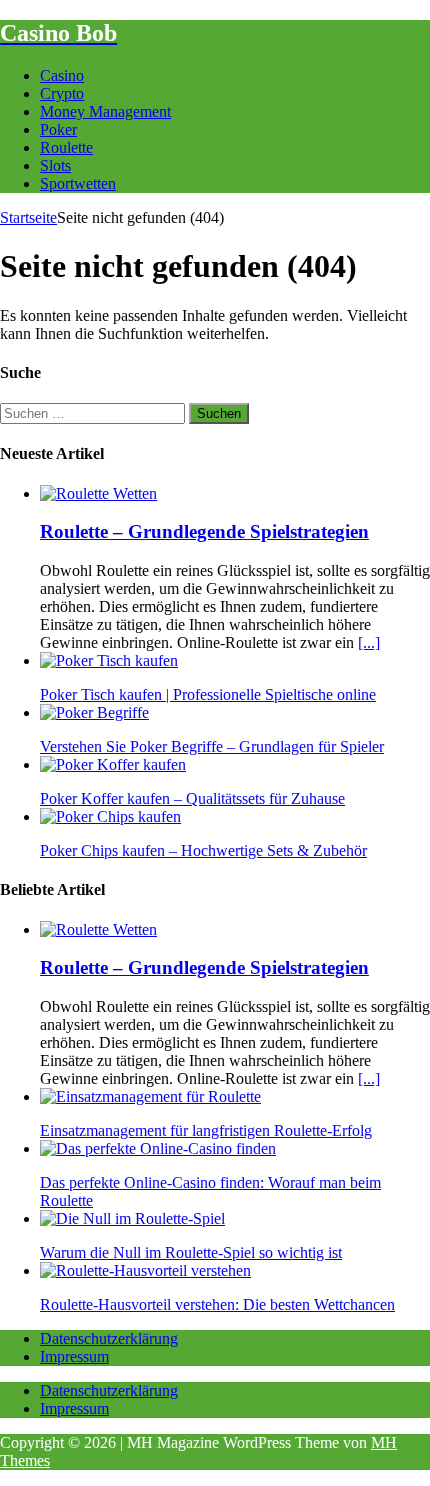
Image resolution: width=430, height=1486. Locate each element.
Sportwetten (78, 183)
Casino (62, 75)
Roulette (66, 147)
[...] (369, 642)
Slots (55, 165)
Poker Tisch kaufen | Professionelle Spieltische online (208, 694)
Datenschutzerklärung (109, 1338)
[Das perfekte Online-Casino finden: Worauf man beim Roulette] (158, 1148)
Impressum (74, 1356)
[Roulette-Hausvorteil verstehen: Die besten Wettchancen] (145, 1270)
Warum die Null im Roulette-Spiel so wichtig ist (191, 1252)
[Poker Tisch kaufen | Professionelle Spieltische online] (109, 660)
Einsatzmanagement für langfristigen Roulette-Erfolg (206, 1130)
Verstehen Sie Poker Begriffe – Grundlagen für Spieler (212, 746)
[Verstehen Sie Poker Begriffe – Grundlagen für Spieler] (94, 712)
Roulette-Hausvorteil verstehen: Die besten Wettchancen (217, 1304)
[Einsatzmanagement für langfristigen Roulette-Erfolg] (150, 1096)
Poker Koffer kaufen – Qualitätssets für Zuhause (192, 798)
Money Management (105, 111)
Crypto (62, 93)
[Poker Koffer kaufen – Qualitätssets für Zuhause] (113, 764)
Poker (58, 129)
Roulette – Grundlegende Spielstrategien (204, 531)
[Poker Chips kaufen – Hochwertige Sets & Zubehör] (110, 816)
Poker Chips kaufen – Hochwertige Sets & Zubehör (203, 850)
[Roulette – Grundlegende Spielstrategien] (98, 493)
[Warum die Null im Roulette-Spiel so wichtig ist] (132, 1218)
